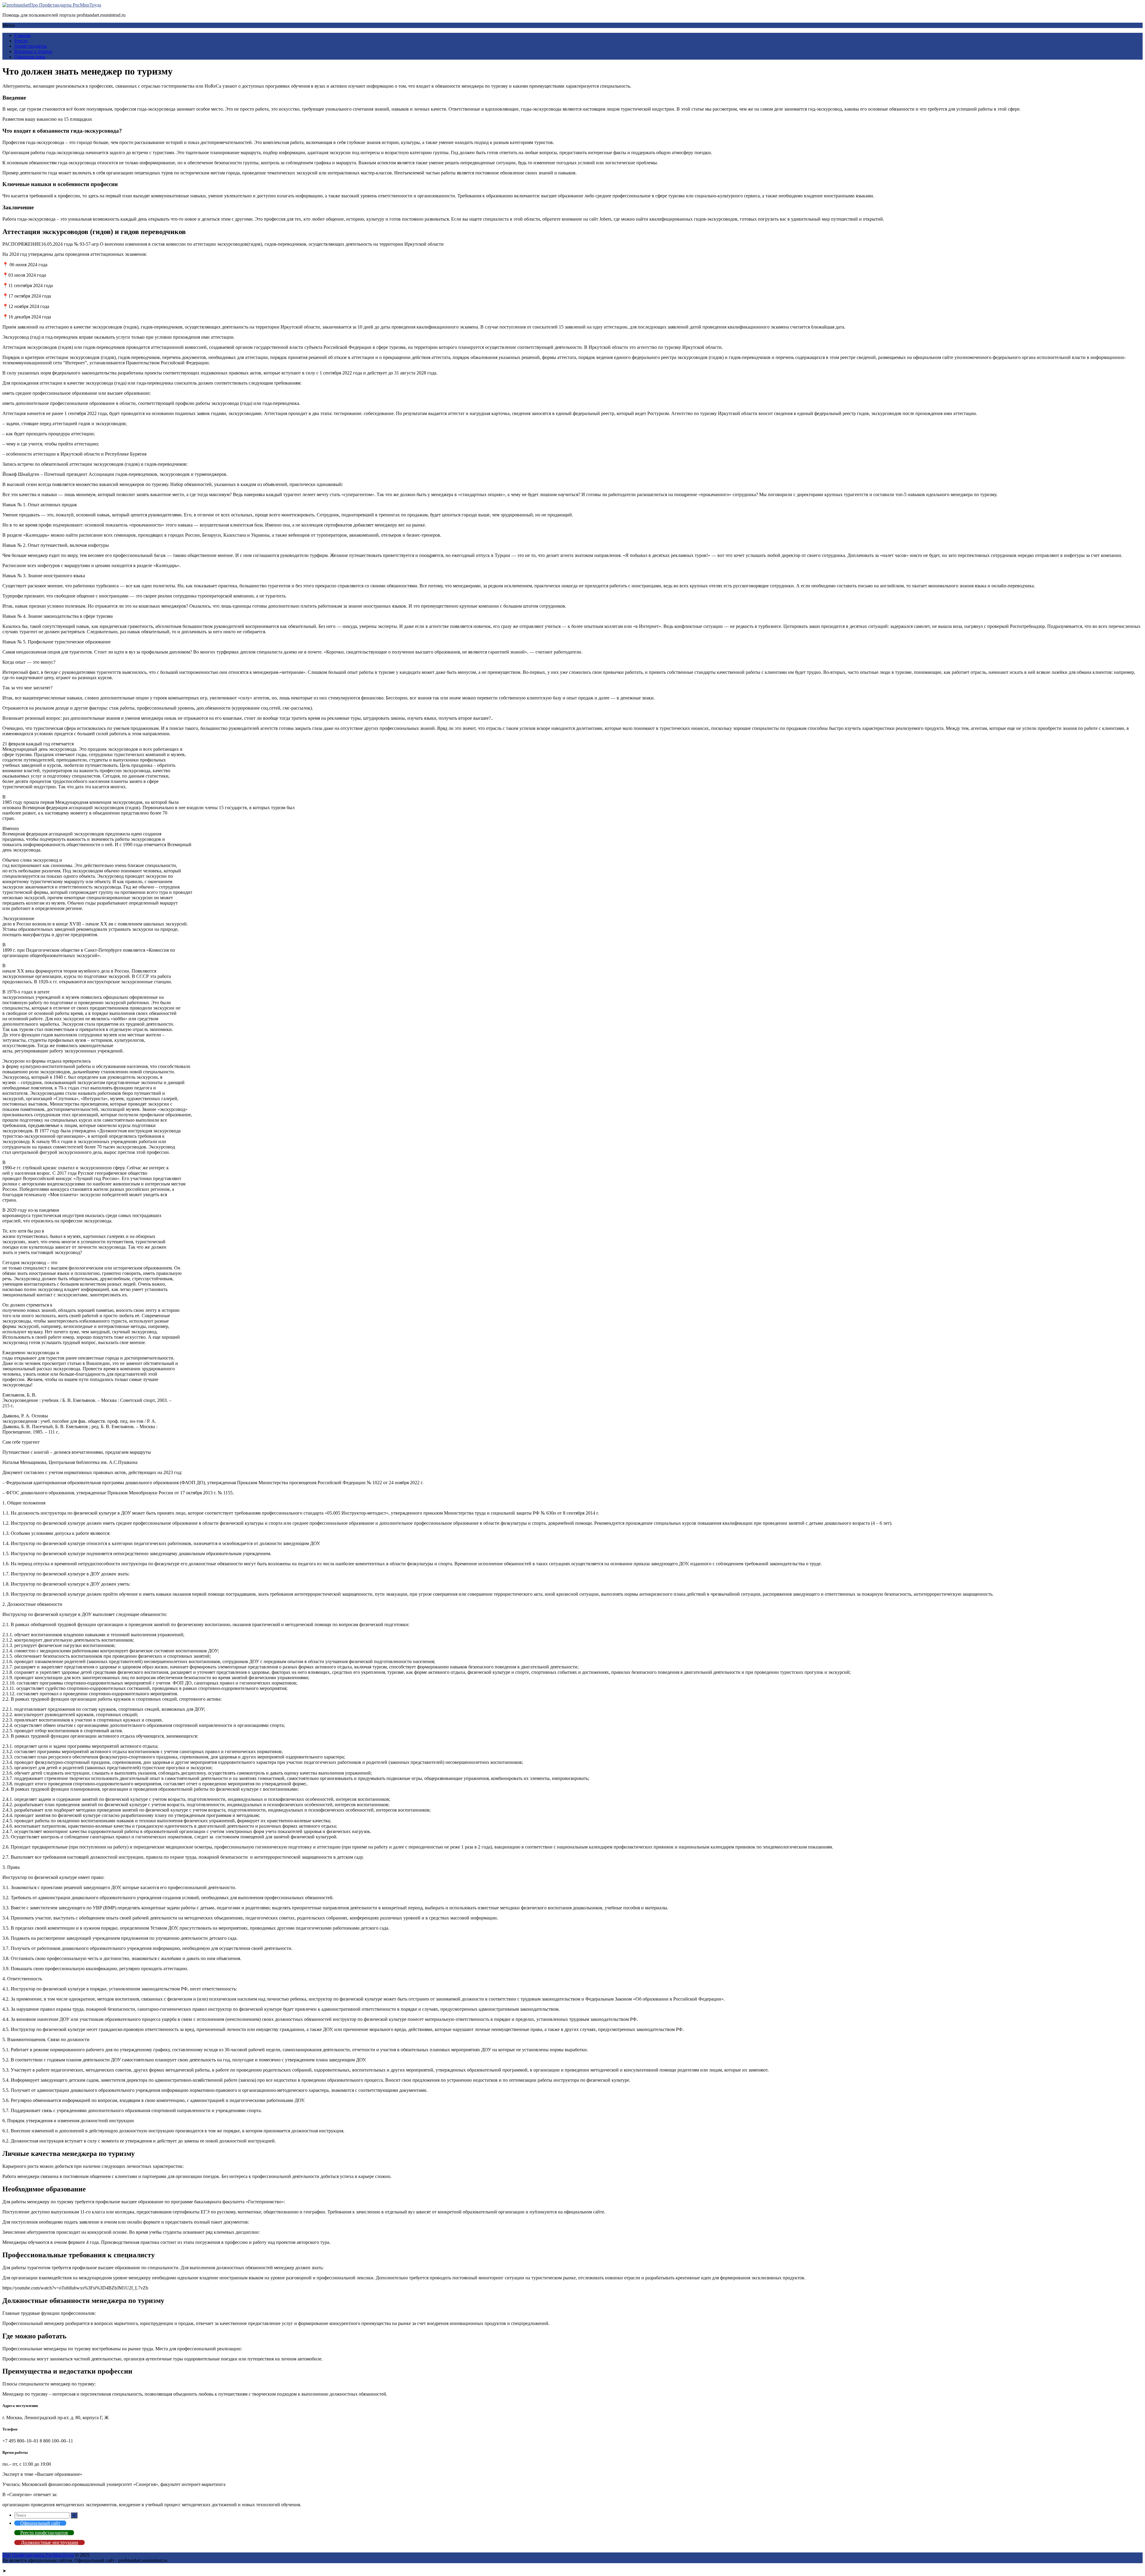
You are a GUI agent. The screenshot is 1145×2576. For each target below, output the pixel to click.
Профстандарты (31, 46)
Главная (22, 35)
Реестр (21, 41)
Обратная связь (30, 57)
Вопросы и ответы (33, 51)
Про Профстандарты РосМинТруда (65, 5)
